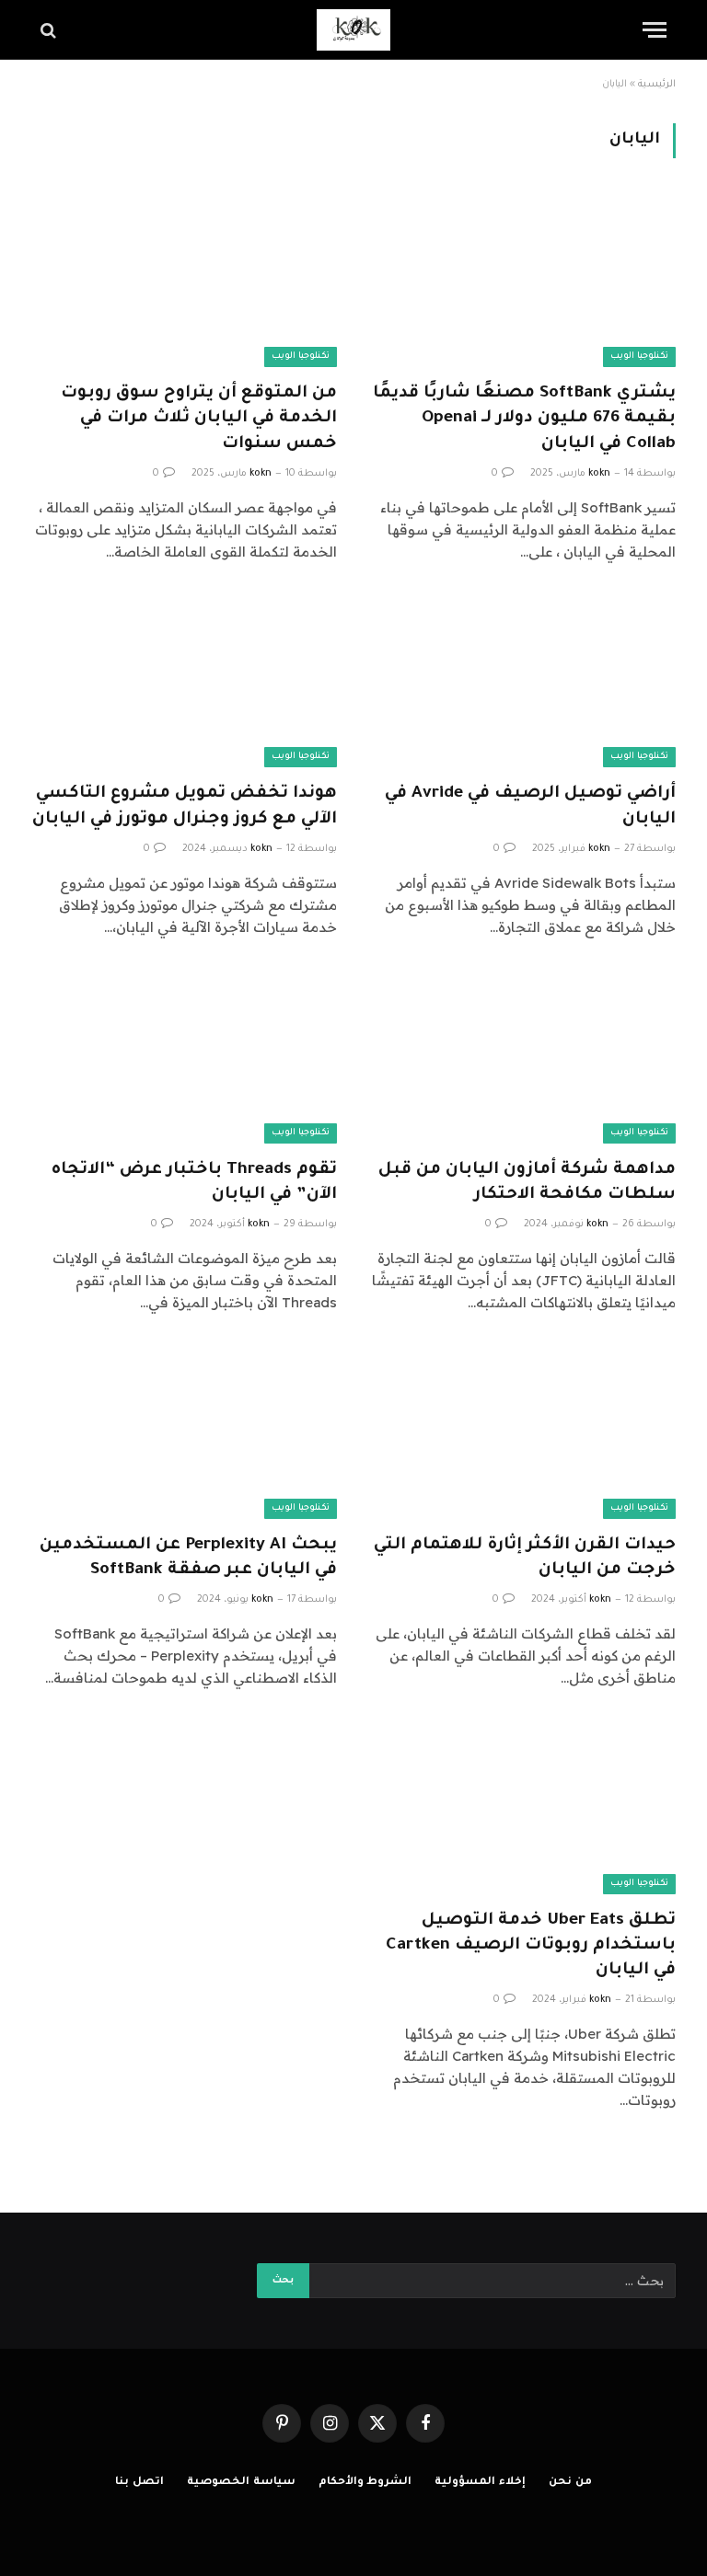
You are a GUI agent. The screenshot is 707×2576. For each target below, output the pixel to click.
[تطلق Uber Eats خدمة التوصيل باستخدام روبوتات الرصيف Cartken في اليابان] (523, 1808)
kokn (599, 474)
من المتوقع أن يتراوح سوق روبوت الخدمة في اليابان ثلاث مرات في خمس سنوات (199, 419)
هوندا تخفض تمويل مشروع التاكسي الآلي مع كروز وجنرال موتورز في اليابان (185, 806)
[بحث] (50, 30)
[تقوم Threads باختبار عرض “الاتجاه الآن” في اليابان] (184, 1058)
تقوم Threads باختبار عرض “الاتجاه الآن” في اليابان (194, 1183)
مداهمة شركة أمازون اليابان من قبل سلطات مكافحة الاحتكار (527, 1183)
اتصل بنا (139, 2483)
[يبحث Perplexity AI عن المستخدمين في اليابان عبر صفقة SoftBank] (184, 1433)
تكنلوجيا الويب (639, 356)
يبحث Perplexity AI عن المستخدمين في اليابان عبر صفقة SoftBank (188, 1558)
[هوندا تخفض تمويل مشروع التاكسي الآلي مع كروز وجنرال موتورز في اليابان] (184, 682)
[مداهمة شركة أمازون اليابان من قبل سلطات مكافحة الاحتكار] (523, 1058)
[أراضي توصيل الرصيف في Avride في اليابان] (523, 682)
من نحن (570, 2483)
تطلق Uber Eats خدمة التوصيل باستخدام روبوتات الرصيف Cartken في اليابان (531, 1946)
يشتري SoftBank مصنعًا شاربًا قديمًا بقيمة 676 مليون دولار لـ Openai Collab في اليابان (524, 419)
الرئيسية (657, 85)
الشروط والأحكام (365, 2483)
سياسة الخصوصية (241, 2483)
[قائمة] (655, 30)
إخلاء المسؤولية (480, 2483)
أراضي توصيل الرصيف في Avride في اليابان (530, 806)
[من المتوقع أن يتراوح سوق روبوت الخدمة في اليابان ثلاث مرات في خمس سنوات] (184, 281)
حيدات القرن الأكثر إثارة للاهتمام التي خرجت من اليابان (525, 1558)
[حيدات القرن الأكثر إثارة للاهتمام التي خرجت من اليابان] (523, 1433)
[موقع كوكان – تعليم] (353, 30)
